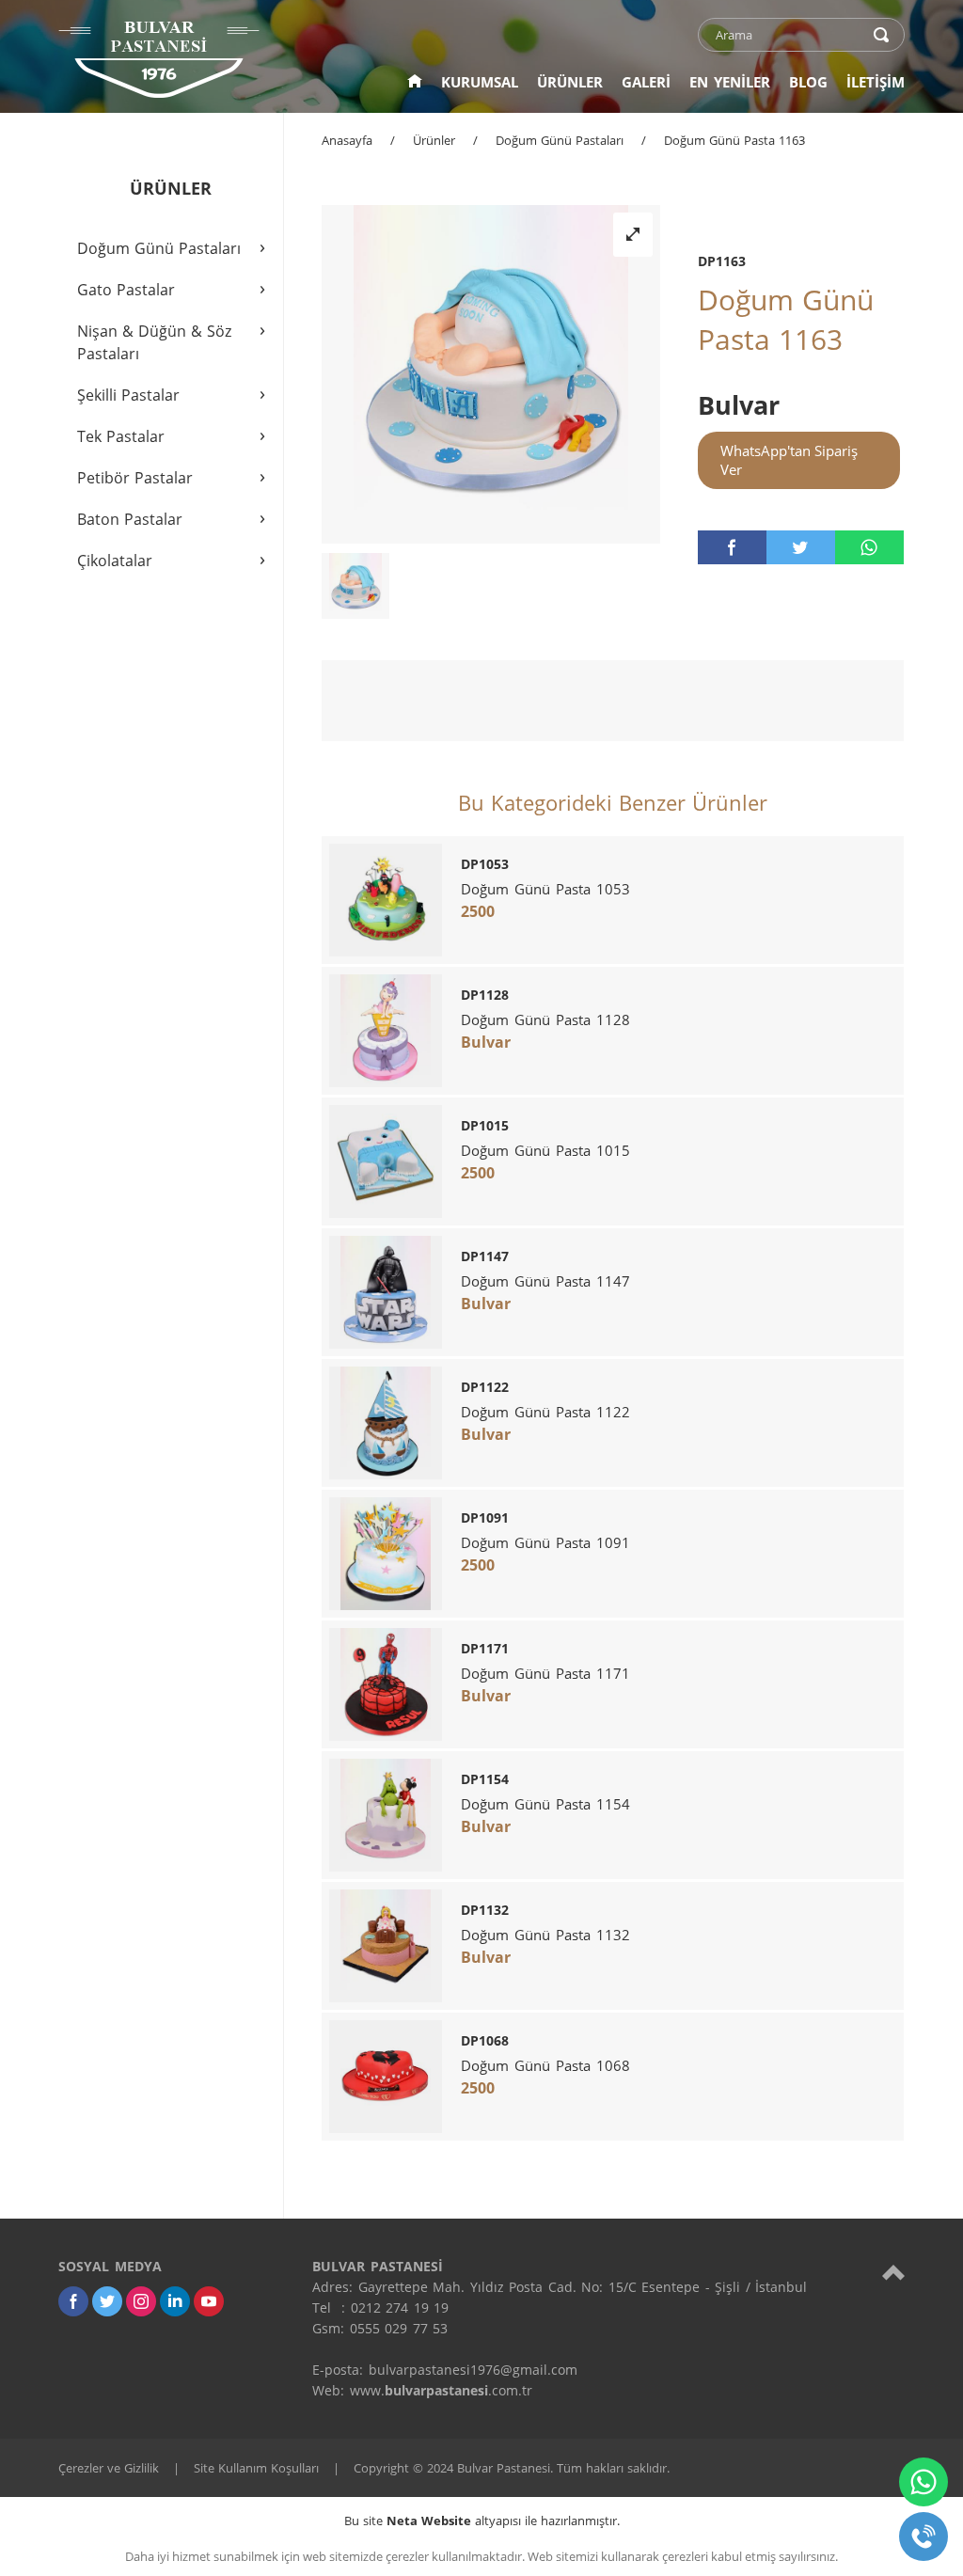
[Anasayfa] (415, 82)
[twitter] (801, 547)
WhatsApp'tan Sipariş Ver (789, 460)
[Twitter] (107, 2301)
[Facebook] (73, 2301)
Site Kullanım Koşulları (256, 2468)
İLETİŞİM (876, 82)
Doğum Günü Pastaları (560, 140)
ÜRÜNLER (570, 82)
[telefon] (924, 2536)
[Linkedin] (175, 2301)
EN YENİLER (730, 82)
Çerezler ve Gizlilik (109, 2468)
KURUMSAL (480, 82)
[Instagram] (141, 2301)
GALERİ (646, 82)
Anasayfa (347, 140)
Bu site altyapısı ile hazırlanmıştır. (482, 2521)
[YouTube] (209, 2301)
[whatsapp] (869, 547)
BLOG (808, 82)
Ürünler (434, 140)
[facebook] (732, 547)
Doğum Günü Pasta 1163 (734, 140)
